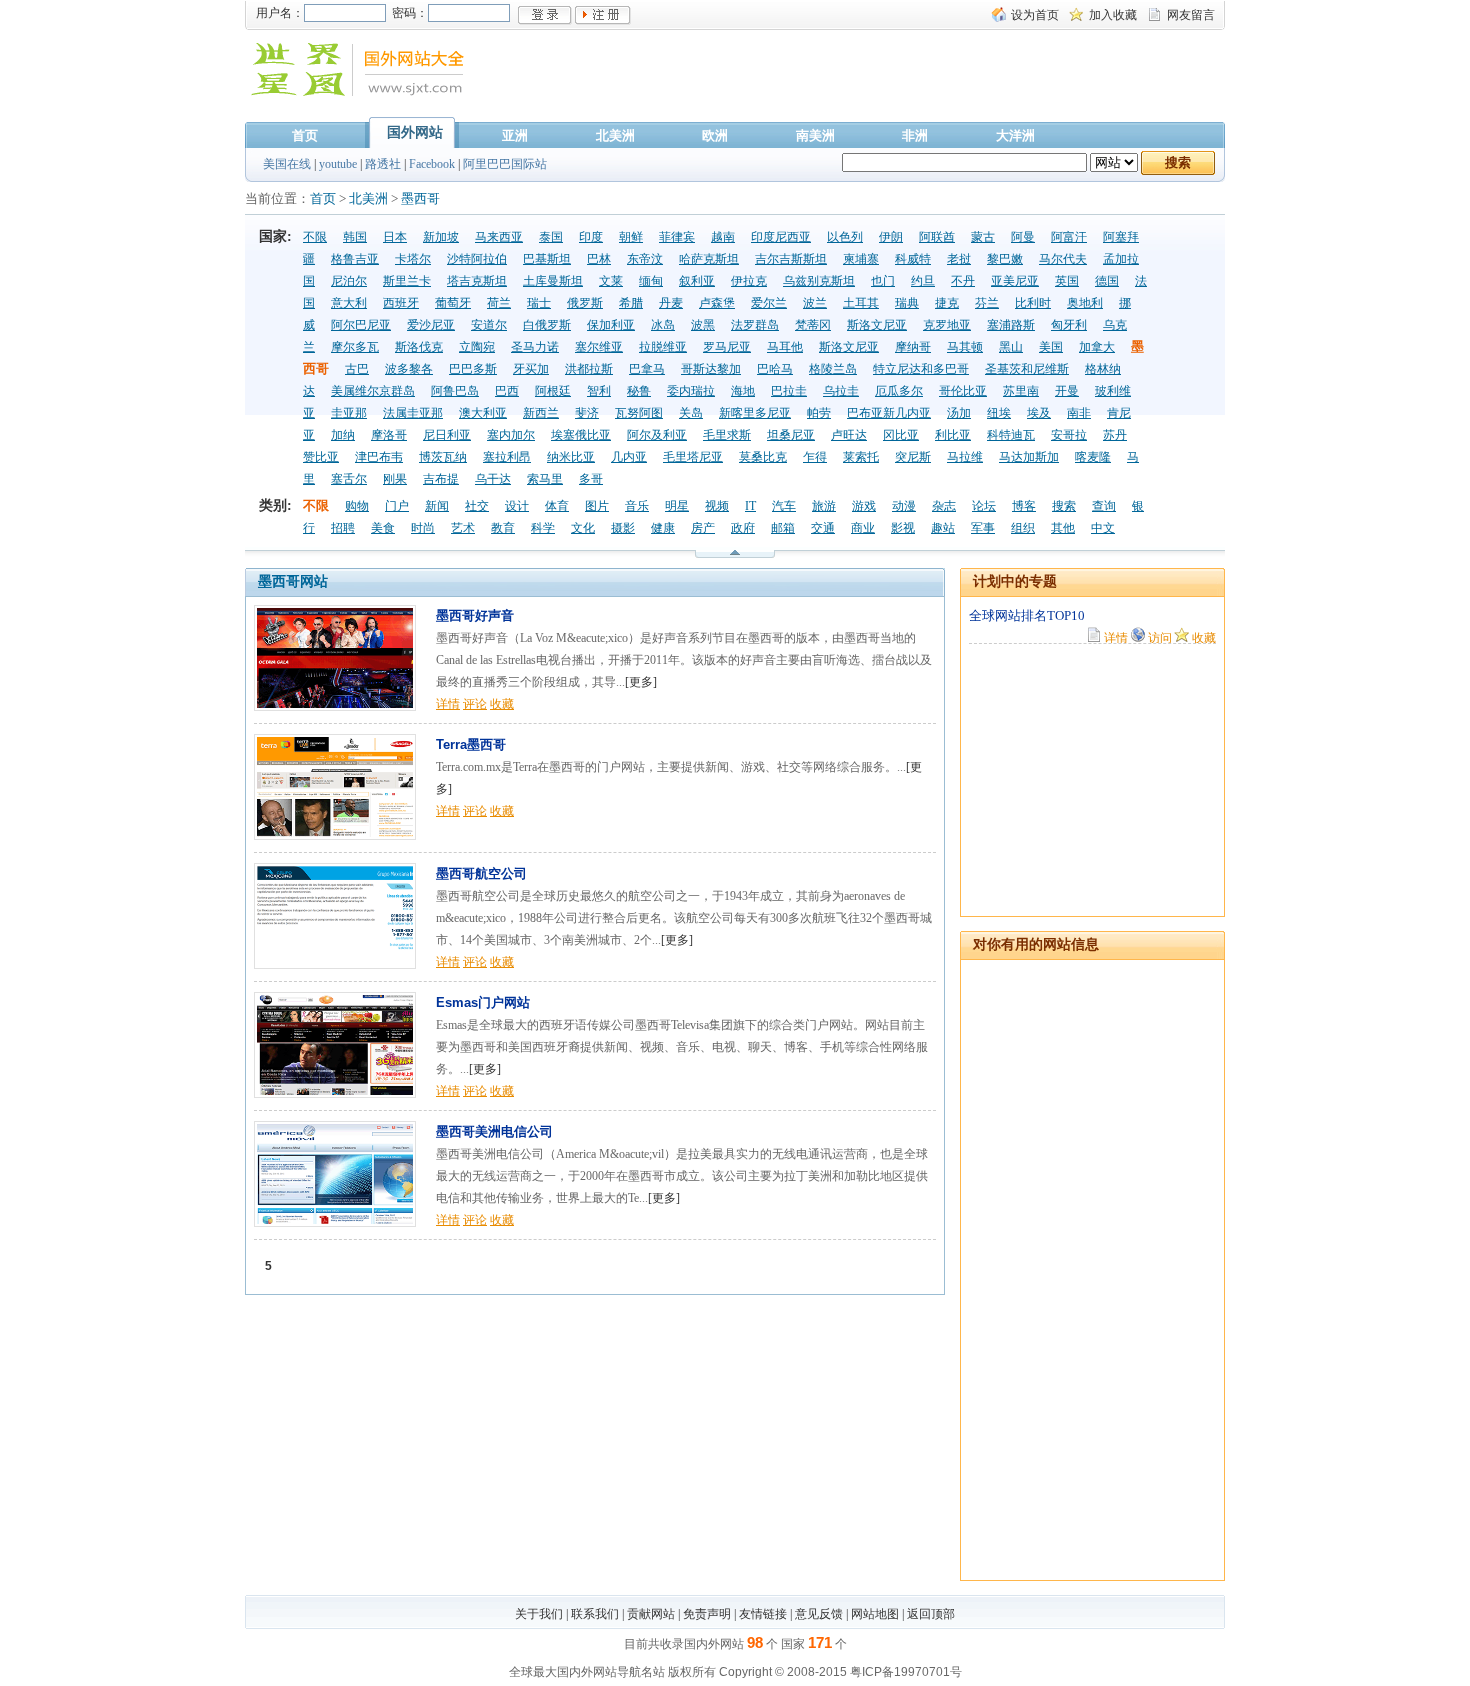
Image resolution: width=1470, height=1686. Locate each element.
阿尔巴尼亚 (361, 325)
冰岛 (663, 325)
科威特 (913, 259)
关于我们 (539, 1614)
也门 (883, 281)
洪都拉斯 (589, 369)
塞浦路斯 (1011, 325)
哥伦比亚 (963, 391)
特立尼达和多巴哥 (921, 369)
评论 (475, 704)
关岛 (691, 413)
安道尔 (489, 325)
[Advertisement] (869, 83)
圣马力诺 (535, 347)
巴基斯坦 (547, 259)
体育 (557, 506)
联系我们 (595, 1614)
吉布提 (441, 479)
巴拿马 (647, 369)
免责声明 (707, 1614)
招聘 (343, 528)
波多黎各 (409, 369)
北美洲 (615, 135)
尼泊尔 (349, 281)
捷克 (947, 303)
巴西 (507, 391)
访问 (1160, 637)
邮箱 (783, 528)
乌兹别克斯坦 (819, 281)
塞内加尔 (511, 435)
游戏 (864, 506)
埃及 (1039, 413)
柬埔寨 (861, 259)
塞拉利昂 (507, 457)
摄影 (623, 528)
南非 (1079, 413)
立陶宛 (477, 347)
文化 (583, 528)
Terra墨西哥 (471, 744)
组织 (1023, 528)
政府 (743, 528)
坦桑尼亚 (791, 435)
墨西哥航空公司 (481, 873)
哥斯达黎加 (711, 369)
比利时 (1033, 303)
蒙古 (983, 237)
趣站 (943, 528)
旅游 (824, 506)
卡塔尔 (413, 259)
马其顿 (965, 347)
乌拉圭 (841, 391)
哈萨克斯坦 (709, 259)
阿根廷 (553, 391)
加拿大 (1097, 347)
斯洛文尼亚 (877, 325)
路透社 (383, 164)
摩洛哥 (389, 435)
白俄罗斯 (547, 325)
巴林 (599, 259)
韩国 (355, 237)
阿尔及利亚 (657, 435)
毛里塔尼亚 (693, 457)
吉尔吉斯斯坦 (791, 259)
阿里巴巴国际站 (505, 164)
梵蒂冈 (813, 325)
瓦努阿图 (639, 413)
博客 (1024, 506)
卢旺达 (849, 435)
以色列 (845, 237)
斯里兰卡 (407, 281)
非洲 (915, 135)
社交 (477, 506)
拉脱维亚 (663, 347)
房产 (703, 528)
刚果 (395, 479)
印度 (591, 237)
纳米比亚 (571, 457)
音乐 (637, 506)
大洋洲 (1015, 135)
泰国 (551, 237)
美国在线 (287, 164)
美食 (383, 528)
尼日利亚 (447, 435)
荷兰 (499, 303)
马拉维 (965, 457)
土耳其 (861, 303)
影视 (903, 528)
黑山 (1011, 347)
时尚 (423, 528)
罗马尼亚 (727, 347)
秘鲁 (639, 391)
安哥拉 (1069, 435)
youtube (338, 164)
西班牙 (401, 303)
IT (750, 506)
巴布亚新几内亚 (889, 413)
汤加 (959, 413)
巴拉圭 (789, 391)
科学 (543, 528)
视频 (717, 506)
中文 (1103, 528)
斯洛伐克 (419, 347)
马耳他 (785, 347)
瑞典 (907, 303)
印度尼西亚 (781, 237)
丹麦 (671, 303)
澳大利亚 (483, 413)
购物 (357, 506)
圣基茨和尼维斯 (1027, 369)
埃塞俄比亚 (581, 435)
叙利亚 (697, 281)
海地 (743, 391)
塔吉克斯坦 (477, 281)
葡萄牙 (453, 303)
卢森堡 (717, 303)
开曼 (1067, 391)
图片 (597, 506)
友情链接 (763, 1614)
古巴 (357, 369)
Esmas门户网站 (483, 1002)
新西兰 (541, 413)
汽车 (784, 506)
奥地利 (1085, 303)
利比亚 (953, 435)
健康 (663, 528)
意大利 (349, 303)
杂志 (944, 506)
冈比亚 (901, 435)
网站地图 (875, 1614)
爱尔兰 (769, 303)
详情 (448, 704)
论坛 (984, 506)
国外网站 (415, 132)
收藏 (502, 704)
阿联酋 (937, 237)
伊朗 (891, 237)
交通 (823, 528)
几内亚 (629, 457)
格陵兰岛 (833, 369)
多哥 (591, 479)
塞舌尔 (349, 479)
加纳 (343, 435)
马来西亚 (499, 237)
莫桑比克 (763, 457)
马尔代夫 (1063, 259)
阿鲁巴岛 (455, 391)
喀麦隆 (1093, 457)
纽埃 (999, 413)
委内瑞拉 (691, 391)
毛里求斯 (727, 435)
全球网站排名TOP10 (1027, 615)
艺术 (463, 528)
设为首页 (1035, 15)
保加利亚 (611, 325)
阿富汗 (1069, 237)
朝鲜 (631, 237)
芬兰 (987, 303)
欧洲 (715, 135)
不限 (315, 237)
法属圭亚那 (413, 413)
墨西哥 (420, 198)
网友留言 (1191, 15)
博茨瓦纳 (443, 457)
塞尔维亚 (599, 347)
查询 (1104, 506)
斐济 (587, 413)
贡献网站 (651, 1614)
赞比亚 (321, 457)
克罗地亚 (947, 325)
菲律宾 (677, 237)
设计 (517, 506)
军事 (983, 528)
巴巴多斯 (473, 369)
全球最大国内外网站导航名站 (587, 1672)
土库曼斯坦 (553, 281)
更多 (641, 682)
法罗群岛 (755, 325)
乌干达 (493, 479)
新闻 (437, 506)
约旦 (923, 281)
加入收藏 (1113, 15)
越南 (723, 237)
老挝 (959, 259)
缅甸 (651, 281)
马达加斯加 (1029, 457)
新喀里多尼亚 (755, 413)
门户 (397, 506)
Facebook (432, 164)
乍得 (815, 457)
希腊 (631, 303)
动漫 (904, 506)
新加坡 (441, 237)
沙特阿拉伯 (477, 259)
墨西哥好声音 (475, 615)
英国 (1067, 281)
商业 (863, 528)
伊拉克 (749, 281)
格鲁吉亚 (355, 259)
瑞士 (539, 303)
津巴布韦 (379, 457)
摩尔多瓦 (355, 347)
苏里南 (1021, 391)
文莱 (611, 281)
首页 (305, 135)
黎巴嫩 (1005, 259)
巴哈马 (775, 369)
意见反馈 (819, 1614)
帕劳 (819, 413)
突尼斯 (913, 457)
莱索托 (861, 457)
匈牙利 (1069, 325)
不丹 (963, 281)
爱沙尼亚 (431, 325)
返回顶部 (931, 1614)
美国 (1051, 347)
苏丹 (1115, 435)
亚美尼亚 (1015, 281)
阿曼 (1023, 237)
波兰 (815, 303)
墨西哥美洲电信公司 (494, 1131)
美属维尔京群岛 (373, 391)
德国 (1107, 281)
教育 (503, 528)
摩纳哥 (913, 347)
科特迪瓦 (1011, 435)
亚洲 (515, 135)
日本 (395, 237)
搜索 (1064, 506)
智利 (599, 391)
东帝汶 (645, 259)
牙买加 (531, 369)
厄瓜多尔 (899, 391)
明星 (677, 506)
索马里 (545, 479)
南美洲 (815, 135)
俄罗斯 (585, 303)
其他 (1063, 528)
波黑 (703, 325)
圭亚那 (349, 413)
